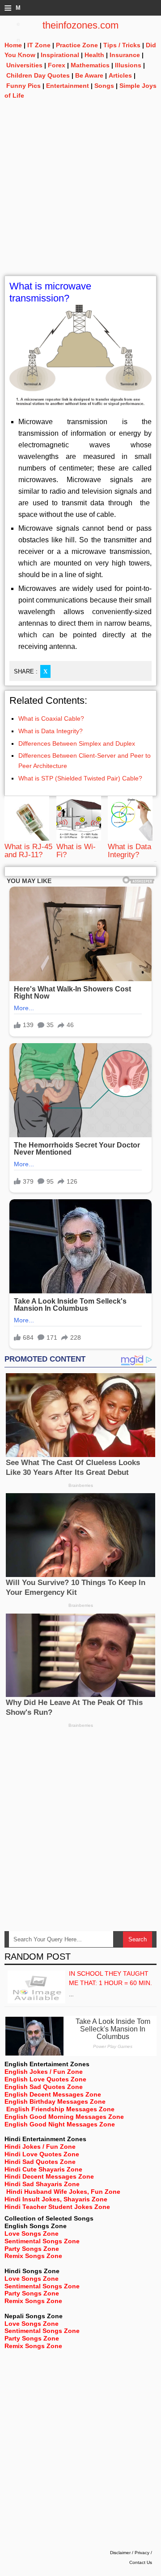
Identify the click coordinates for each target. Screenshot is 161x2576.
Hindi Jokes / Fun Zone (40, 2147)
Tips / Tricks (122, 45)
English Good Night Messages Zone (60, 2124)
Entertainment (68, 86)
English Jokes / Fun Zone (44, 2072)
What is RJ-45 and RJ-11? (28, 851)
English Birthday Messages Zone (55, 2101)
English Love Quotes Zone (45, 2079)
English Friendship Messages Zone (60, 2109)
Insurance (125, 55)
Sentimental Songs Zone (42, 2241)
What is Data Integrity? (51, 731)
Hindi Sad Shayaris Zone (42, 2184)
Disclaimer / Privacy (130, 2553)
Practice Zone (77, 45)
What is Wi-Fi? (76, 851)
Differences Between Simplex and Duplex (77, 743)
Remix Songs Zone (33, 2256)
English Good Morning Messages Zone (64, 2117)
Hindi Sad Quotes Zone (40, 2162)
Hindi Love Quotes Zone (42, 2154)
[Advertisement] (80, 195)
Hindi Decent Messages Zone (49, 2176)
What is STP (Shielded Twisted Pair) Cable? (80, 778)
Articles (120, 75)
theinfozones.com (80, 25)
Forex (57, 65)
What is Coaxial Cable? (51, 718)
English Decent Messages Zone (53, 2094)
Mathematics (90, 65)
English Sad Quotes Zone (44, 2087)
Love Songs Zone (32, 2233)
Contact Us (141, 2562)
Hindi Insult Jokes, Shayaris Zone (56, 2199)
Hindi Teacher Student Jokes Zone (57, 2207)
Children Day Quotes (38, 75)
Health (94, 55)
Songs (104, 86)
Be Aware (89, 75)
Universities (24, 65)
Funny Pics (23, 86)
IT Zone (39, 45)
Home (13, 45)
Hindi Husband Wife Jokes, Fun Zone (63, 2192)
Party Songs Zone (32, 2249)
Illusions (128, 65)
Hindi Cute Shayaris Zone (43, 2169)
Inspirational (60, 55)
